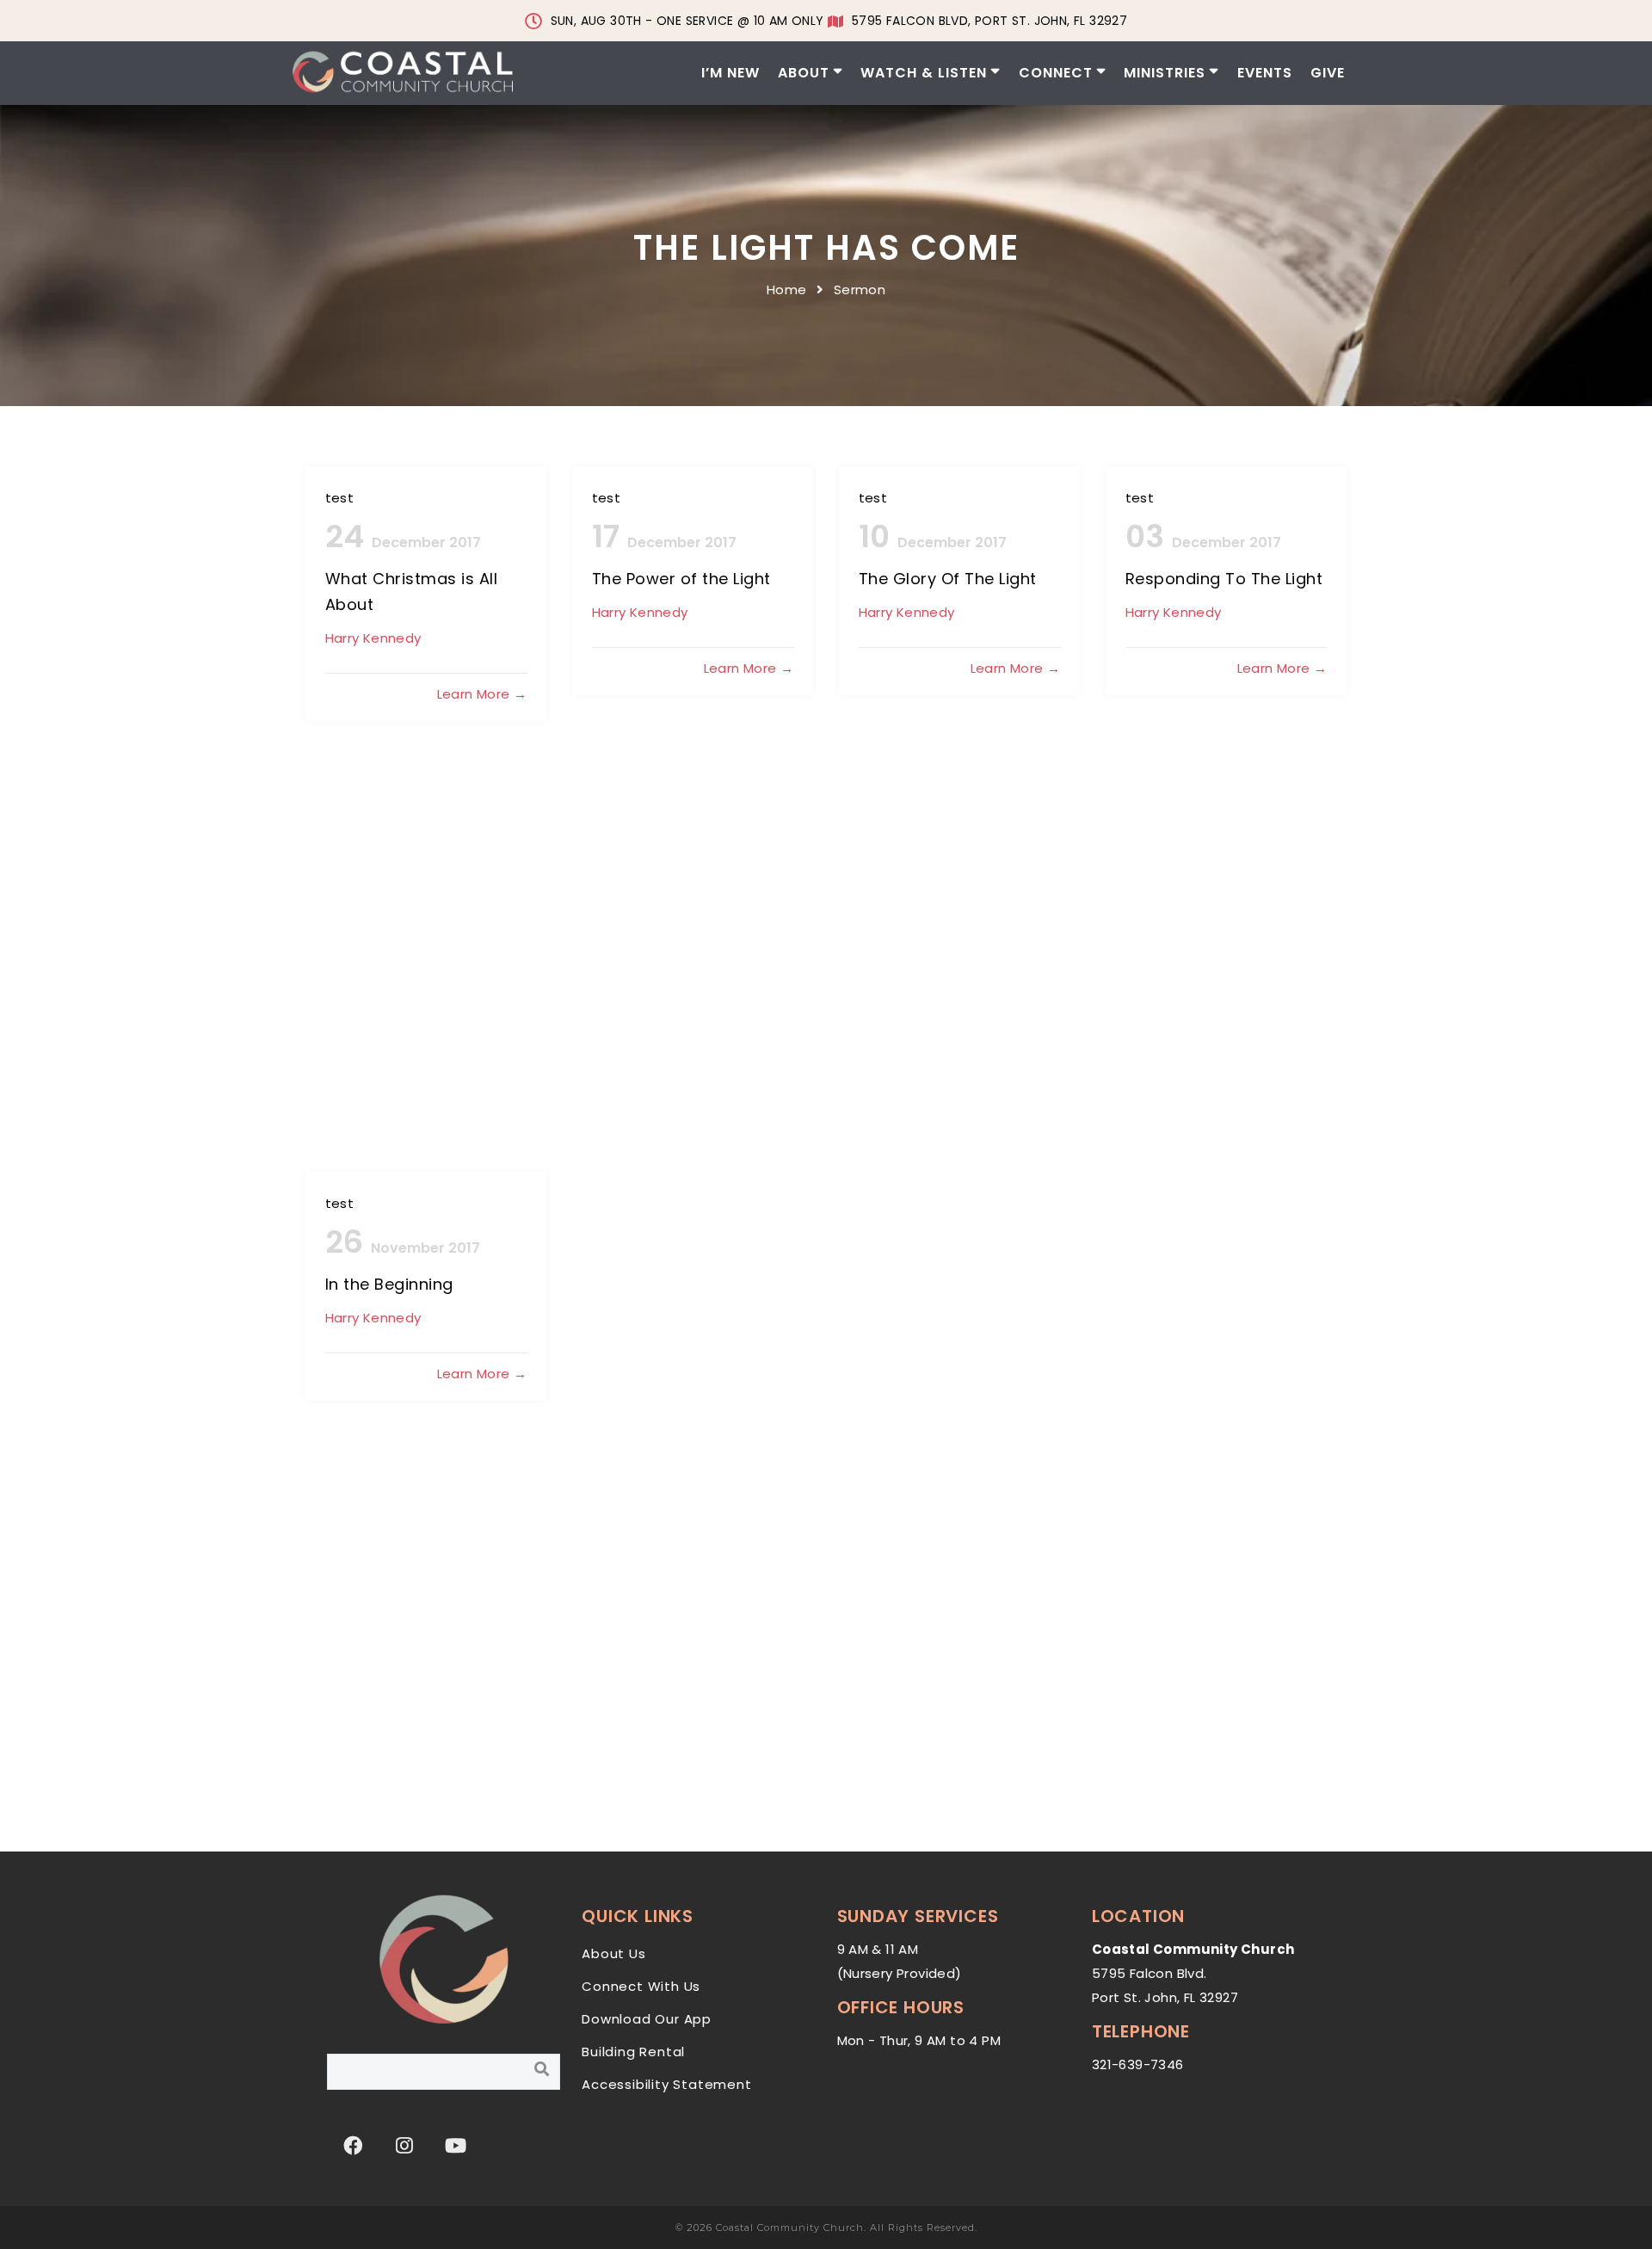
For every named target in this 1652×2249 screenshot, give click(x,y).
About (804, 73)
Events (1265, 73)
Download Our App (647, 2019)
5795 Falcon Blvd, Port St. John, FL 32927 (989, 21)
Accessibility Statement (666, 2084)
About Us (613, 1953)
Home (787, 290)
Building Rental (633, 2052)
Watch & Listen (924, 73)
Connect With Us (641, 1986)
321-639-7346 (1138, 2064)
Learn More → (482, 694)
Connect (1056, 73)
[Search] (542, 2069)
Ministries (1165, 73)
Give (1328, 73)
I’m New (730, 73)
